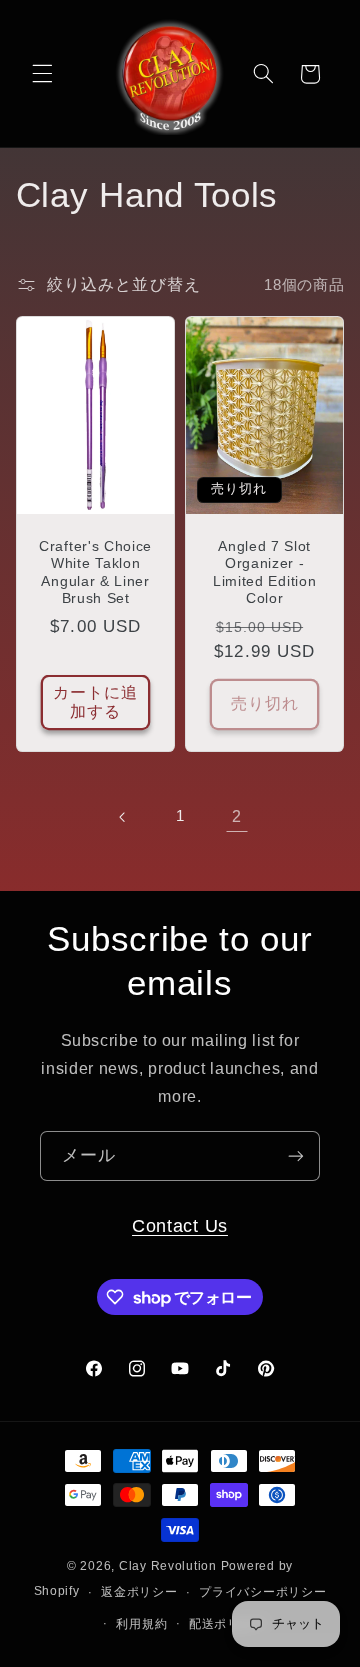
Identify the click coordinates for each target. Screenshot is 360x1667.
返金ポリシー (139, 1592)
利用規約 (141, 1624)
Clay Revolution (168, 1566)
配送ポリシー (227, 1624)
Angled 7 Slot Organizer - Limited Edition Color (264, 573)
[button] (42, 74)
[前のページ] (123, 817)
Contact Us (180, 1225)
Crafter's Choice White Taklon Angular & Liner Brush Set (95, 573)
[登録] (296, 1155)
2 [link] (237, 816)
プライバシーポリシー (262, 1592)
